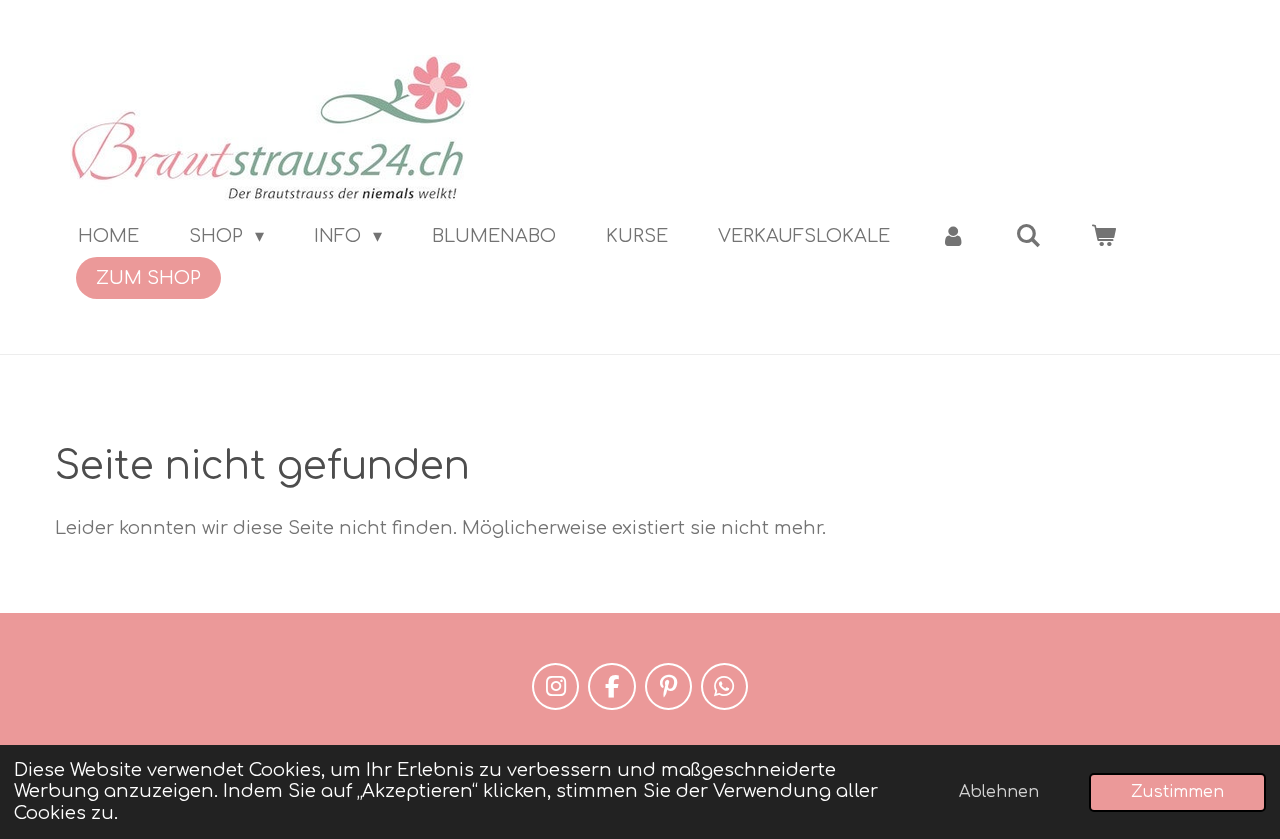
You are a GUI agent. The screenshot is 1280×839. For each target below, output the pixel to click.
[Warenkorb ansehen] (1103, 236)
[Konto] (952, 236)
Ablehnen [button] (999, 792)
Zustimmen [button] (1177, 792)
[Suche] (1028, 236)
